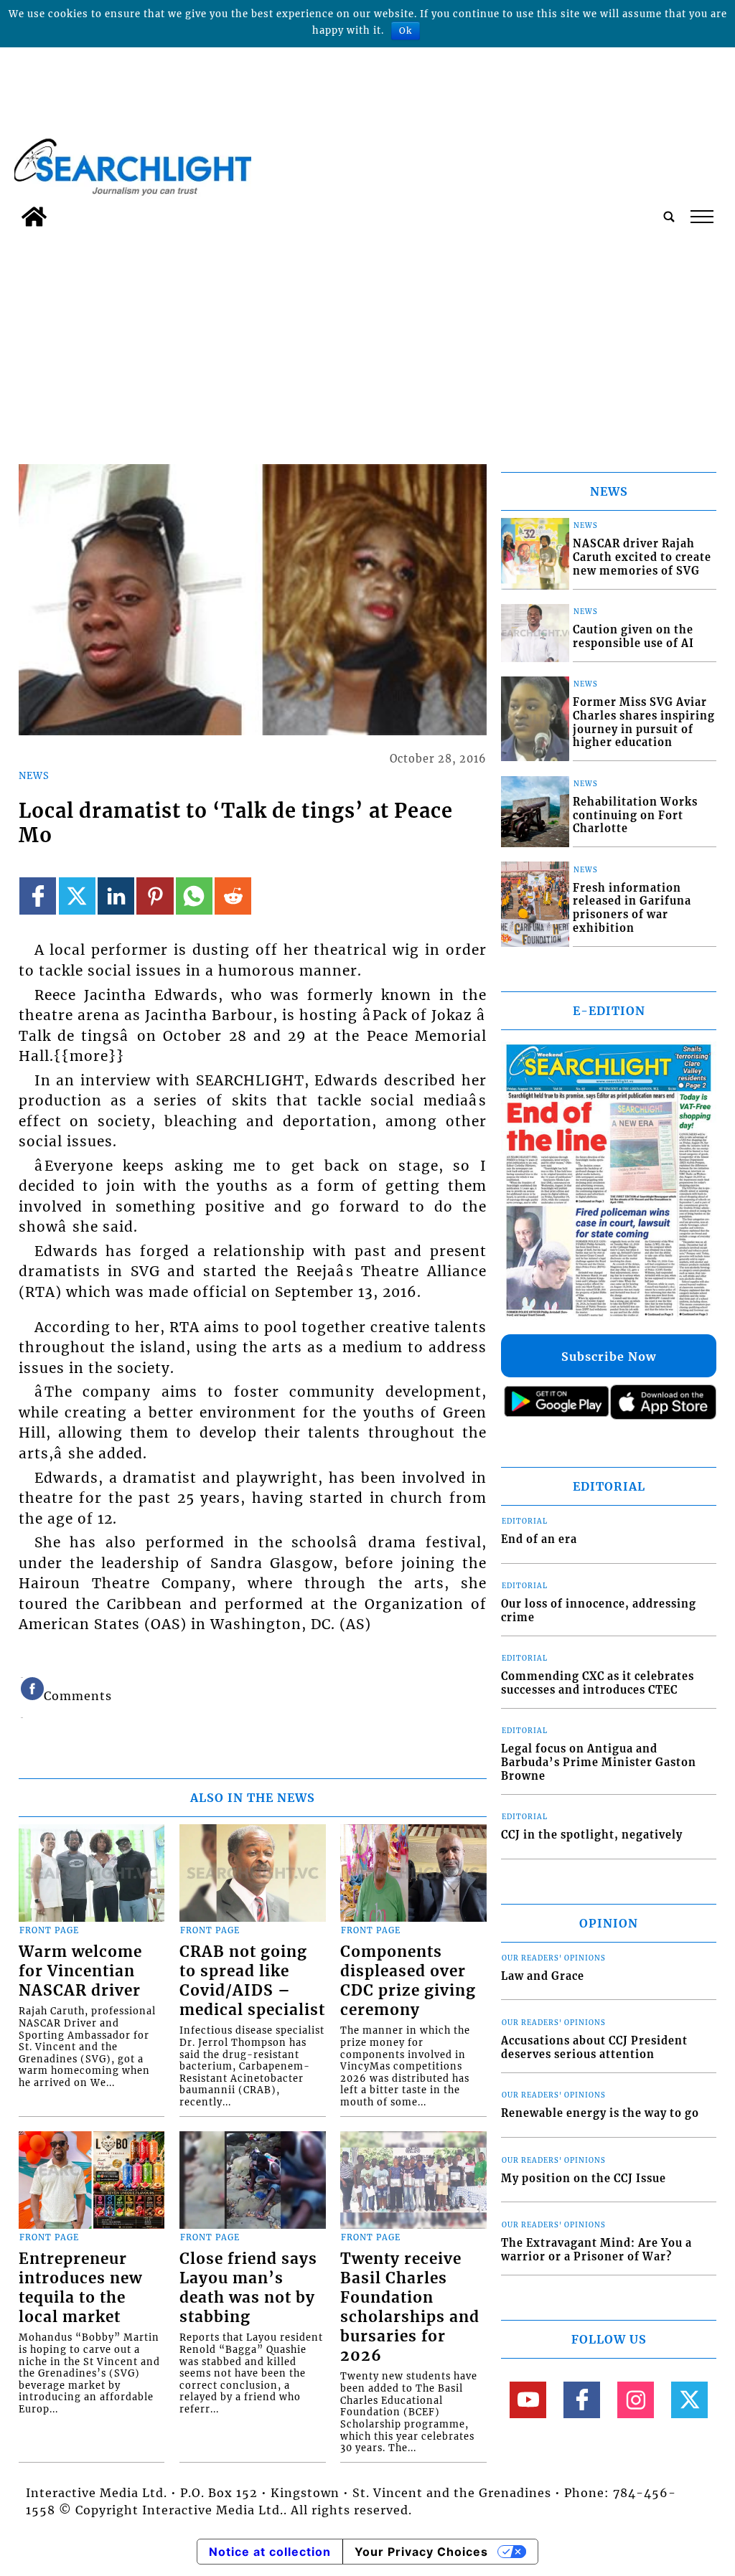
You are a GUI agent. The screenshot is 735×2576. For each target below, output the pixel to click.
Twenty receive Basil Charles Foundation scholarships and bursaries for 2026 (410, 2307)
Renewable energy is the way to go (600, 2113)
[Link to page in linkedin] (116, 896)
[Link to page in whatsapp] (194, 896)
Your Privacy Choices (421, 2552)
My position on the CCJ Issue (584, 2179)
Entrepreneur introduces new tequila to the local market (80, 2288)
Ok (406, 30)
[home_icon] (34, 217)
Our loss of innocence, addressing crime (599, 1611)
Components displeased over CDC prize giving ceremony (408, 1981)
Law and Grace (543, 1976)
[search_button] (669, 217)
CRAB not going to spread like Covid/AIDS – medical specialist (252, 1981)
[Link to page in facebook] (38, 896)
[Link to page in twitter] (77, 896)
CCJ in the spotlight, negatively (592, 1835)
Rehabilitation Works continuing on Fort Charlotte (635, 815)
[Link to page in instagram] (636, 2400)
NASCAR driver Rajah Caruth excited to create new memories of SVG (642, 557)
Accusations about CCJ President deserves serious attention (594, 2048)
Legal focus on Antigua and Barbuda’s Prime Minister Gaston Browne (599, 1762)
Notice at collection (270, 2552)
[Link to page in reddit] (233, 896)
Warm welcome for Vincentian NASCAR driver (80, 1971)
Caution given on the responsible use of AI (633, 637)
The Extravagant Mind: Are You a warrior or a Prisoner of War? (596, 2250)
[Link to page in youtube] (528, 2400)
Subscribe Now (609, 1357)
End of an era (539, 1539)
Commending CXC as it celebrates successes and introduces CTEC (598, 1683)
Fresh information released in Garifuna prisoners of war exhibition (632, 908)
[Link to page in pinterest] (155, 896)
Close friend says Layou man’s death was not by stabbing (248, 2288)
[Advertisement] (367, 341)
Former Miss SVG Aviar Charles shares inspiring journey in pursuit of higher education (644, 722)
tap (701, 217)
